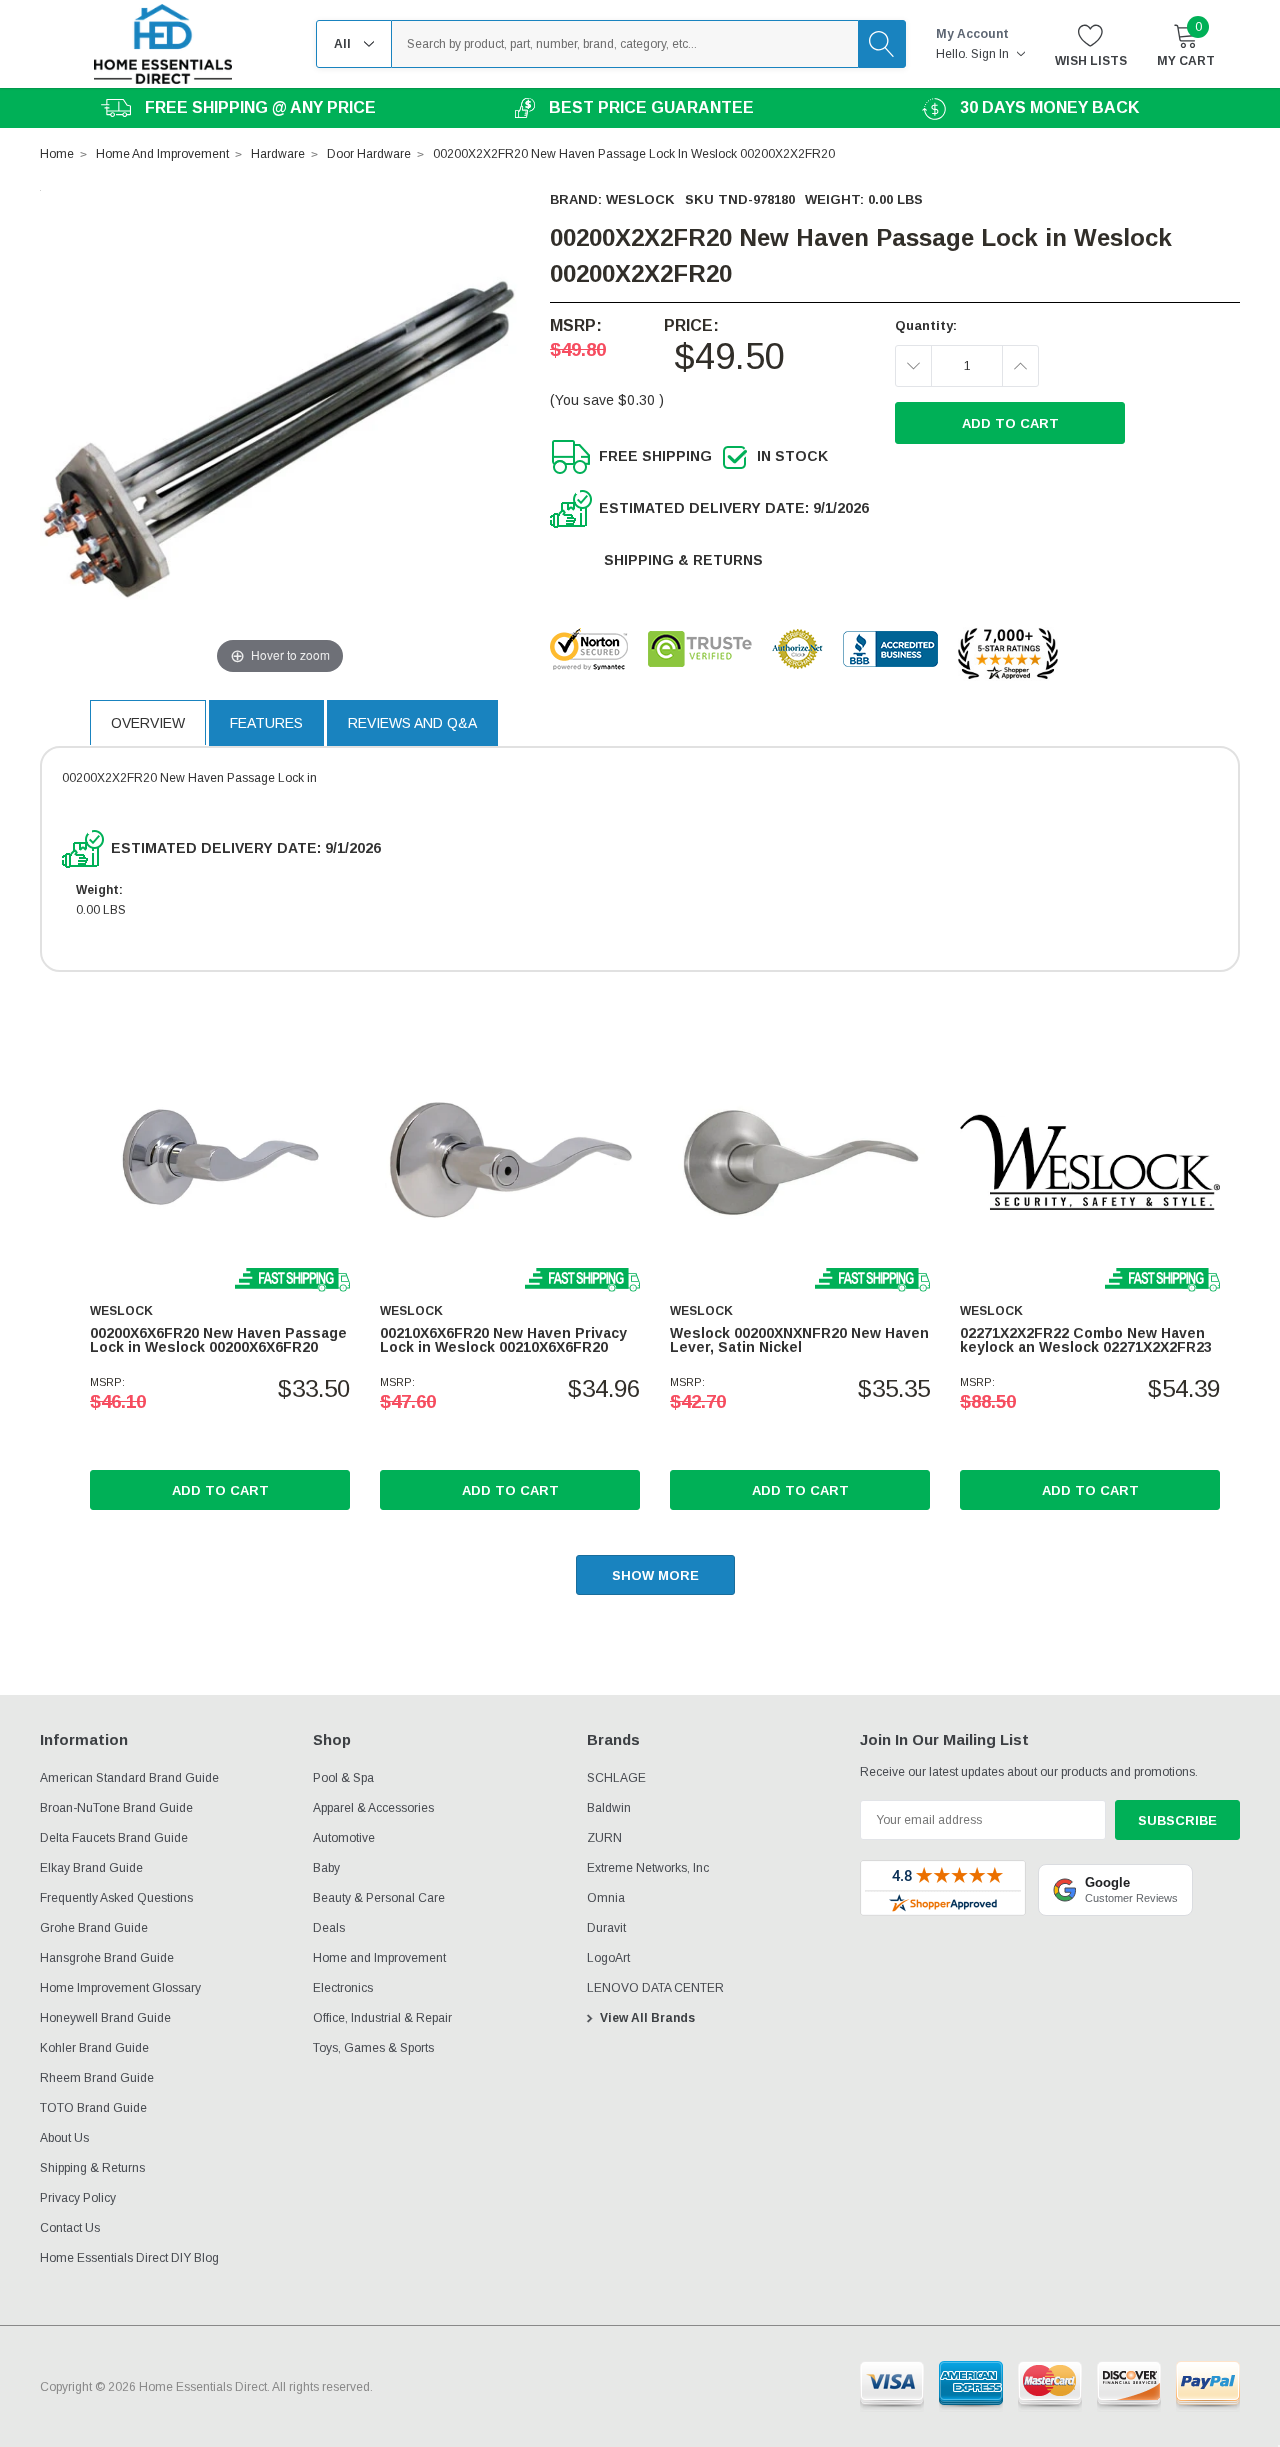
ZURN (604, 1838)
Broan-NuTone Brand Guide (116, 1808)
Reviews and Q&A (412, 723)
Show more (655, 1575)
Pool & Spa (343, 1778)
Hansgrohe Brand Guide (107, 1958)
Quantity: (926, 325)
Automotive (344, 1838)
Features (266, 723)
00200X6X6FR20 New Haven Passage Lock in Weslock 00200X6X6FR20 (218, 1340)
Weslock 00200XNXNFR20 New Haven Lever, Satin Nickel (799, 1340)
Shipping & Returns (683, 560)
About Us (64, 2138)
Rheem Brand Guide (97, 2078)
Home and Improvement (379, 1958)
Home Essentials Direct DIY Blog (129, 2258)
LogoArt (608, 1958)
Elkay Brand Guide (91, 1868)
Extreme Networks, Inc (648, 1868)
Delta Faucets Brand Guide (114, 1838)
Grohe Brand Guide (94, 1928)
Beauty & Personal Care (379, 1898)
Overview (148, 723)
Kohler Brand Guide (94, 2048)
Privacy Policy (78, 2198)
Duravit (606, 1928)
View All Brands (647, 2018)
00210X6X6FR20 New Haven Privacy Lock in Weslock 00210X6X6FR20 (503, 1340)
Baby (326, 1868)
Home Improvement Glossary (120, 1988)
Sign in (991, 54)
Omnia (606, 1898)
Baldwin (609, 1808)
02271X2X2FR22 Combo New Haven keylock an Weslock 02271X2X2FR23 (1086, 1340)
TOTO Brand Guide (93, 2108)
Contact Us (70, 2228)
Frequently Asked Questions (116, 1898)
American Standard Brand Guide (129, 1778)
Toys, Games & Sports (373, 2048)
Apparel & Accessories (373, 1808)
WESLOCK (640, 199)
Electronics (343, 1988)
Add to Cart (220, 1490)
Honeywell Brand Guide (105, 2018)
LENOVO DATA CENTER (655, 1988)
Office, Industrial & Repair (382, 2018)
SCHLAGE (616, 1778)
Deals (329, 1928)
